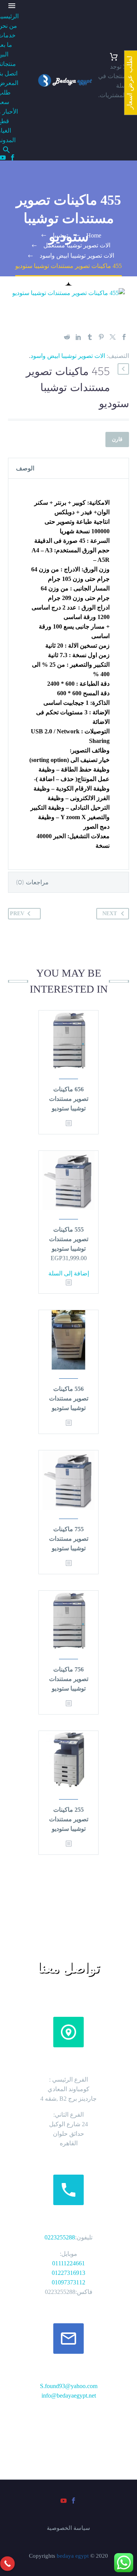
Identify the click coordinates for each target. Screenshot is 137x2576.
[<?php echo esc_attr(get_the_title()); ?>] (68, 1124)
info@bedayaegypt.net (69, 2396)
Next (110, 913)
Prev (17, 913)
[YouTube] (64, 2501)
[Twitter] (113, 337)
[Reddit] (67, 337)
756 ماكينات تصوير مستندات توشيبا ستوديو (69, 1679)
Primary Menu (12, 6)
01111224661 (68, 2263)
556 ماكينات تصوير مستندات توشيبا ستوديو (69, 1398)
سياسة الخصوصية (68, 2528)
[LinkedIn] (78, 337)
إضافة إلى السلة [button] (69, 1273)
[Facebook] (13, 157)
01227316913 (68, 2273)
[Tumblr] (90, 337)
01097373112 (68, 2282)
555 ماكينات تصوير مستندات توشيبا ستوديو (69, 1239)
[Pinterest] (101, 337)
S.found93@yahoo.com (69, 2386)
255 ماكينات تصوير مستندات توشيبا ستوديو (69, 1819)
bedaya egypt (73, 2556)
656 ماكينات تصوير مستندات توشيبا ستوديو (69, 1099)
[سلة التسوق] (114, 57)
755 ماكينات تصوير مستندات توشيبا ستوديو (69, 1539)
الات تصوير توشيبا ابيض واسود (68, 356)
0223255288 (60, 2237)
